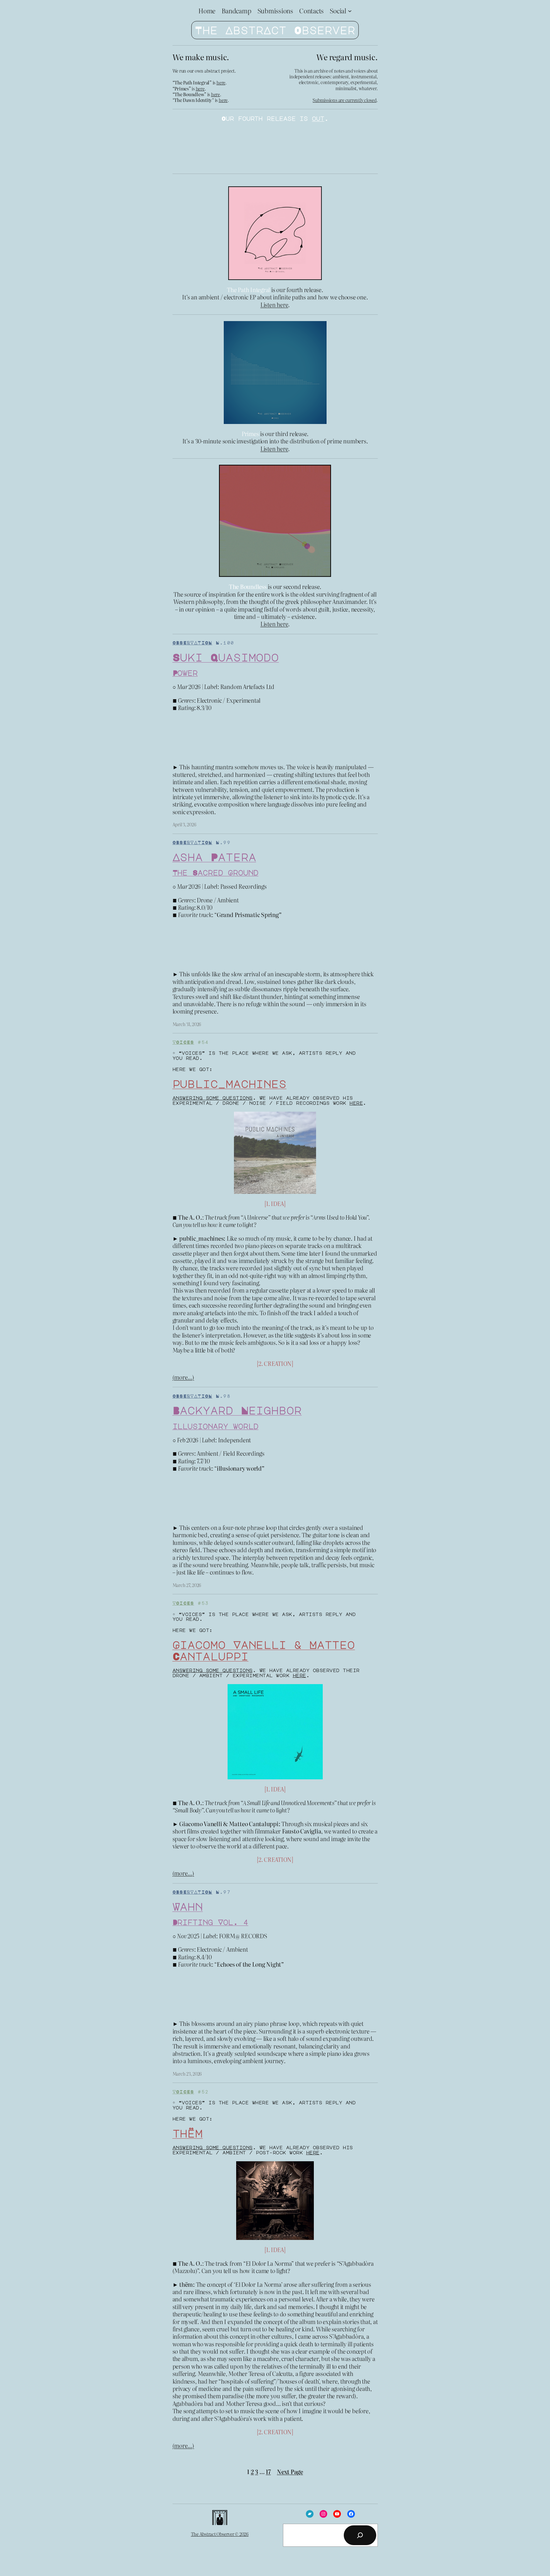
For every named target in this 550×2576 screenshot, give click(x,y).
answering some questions (213, 1098)
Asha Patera (214, 857)
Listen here (274, 305)
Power (185, 673)
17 (268, 2472)
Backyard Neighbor (237, 1410)
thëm (188, 2133)
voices (183, 1042)
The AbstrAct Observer (275, 30)
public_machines (230, 1084)
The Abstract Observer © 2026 (220, 2534)
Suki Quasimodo (226, 657)
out (318, 118)
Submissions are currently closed (344, 100)
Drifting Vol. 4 (211, 1922)
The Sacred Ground (215, 872)
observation (192, 642)
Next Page (290, 2472)
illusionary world (215, 1426)
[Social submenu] (350, 11)
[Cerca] (360, 2535)
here (221, 83)
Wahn (188, 1906)
